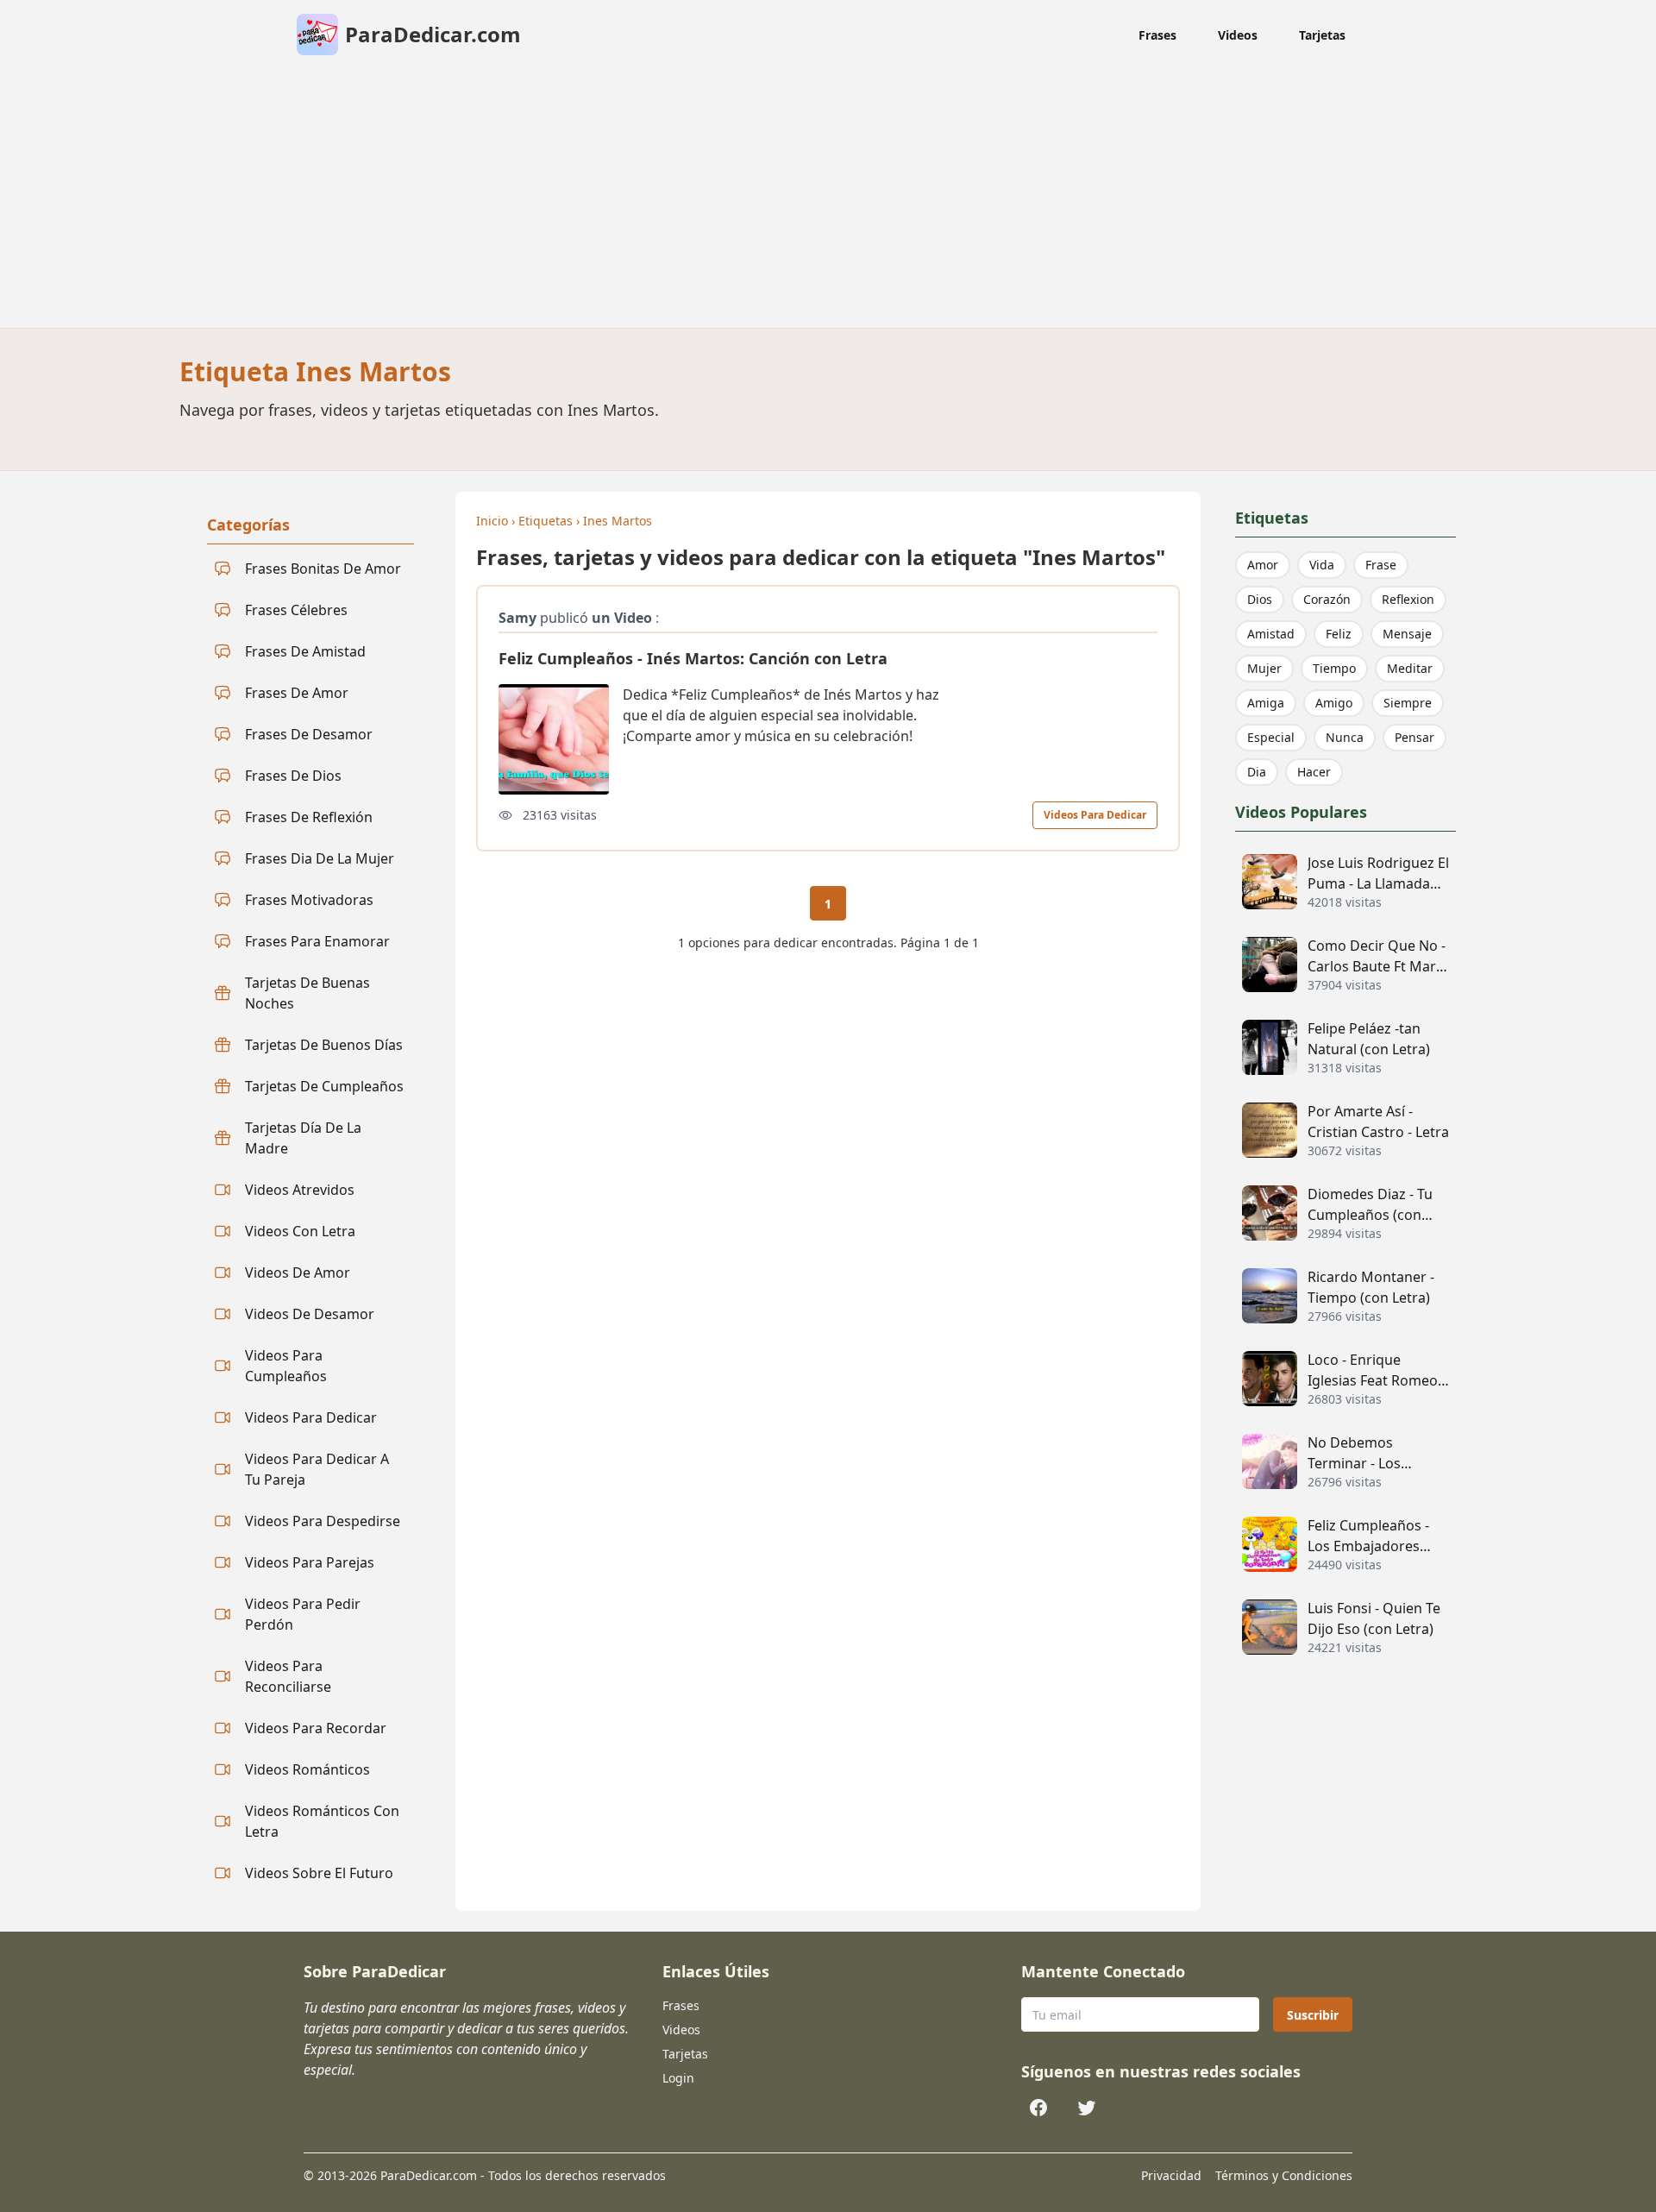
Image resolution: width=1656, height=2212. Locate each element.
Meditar (1410, 668)
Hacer (1314, 772)
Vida (1322, 565)
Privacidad (1171, 2175)
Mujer (1264, 668)
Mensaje (1407, 634)
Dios (1260, 599)
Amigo (1334, 703)
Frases (1157, 35)
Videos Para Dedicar (1095, 815)
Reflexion (1408, 599)
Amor (1263, 565)
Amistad (1271, 634)
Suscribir (1313, 2015)
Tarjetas (1322, 35)
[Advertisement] (828, 198)
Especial (1271, 737)
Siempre (1408, 703)
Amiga (1266, 703)
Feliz (1339, 634)
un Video (622, 618)
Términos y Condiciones (1284, 2175)
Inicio (492, 521)
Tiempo (1334, 668)
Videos (1238, 35)
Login (678, 2078)
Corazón (1327, 599)
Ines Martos (618, 521)
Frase (1381, 565)
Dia (1257, 772)
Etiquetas (546, 521)
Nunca (1345, 737)
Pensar (1414, 737)
